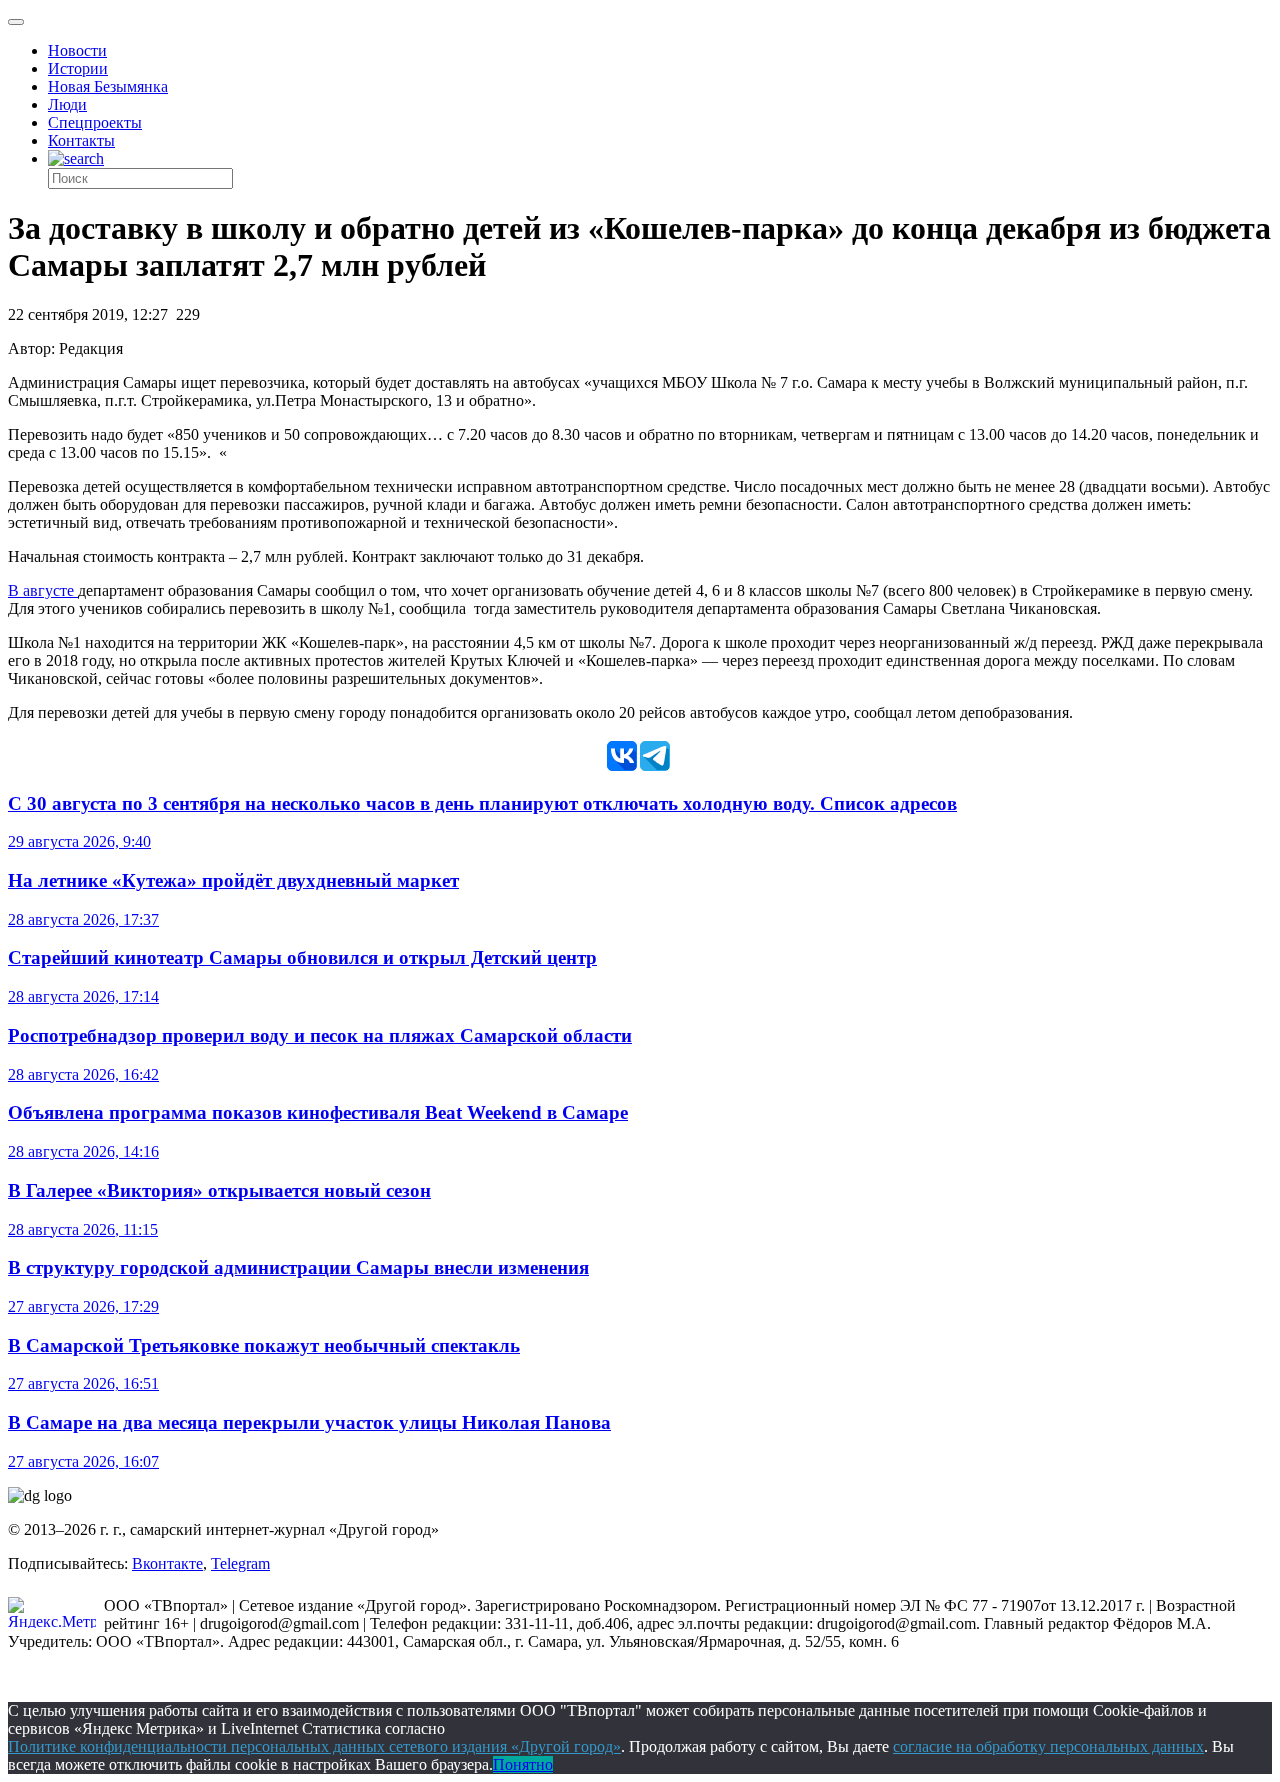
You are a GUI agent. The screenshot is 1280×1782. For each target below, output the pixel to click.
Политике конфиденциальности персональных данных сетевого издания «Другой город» (314, 1746)
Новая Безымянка (108, 86)
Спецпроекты (95, 122)
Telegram (240, 1563)
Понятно (523, 1764)
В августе (43, 590)
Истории (78, 68)
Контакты (81, 140)
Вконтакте (167, 1563)
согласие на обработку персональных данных (1048, 1746)
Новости (77, 50)
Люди (67, 104)
